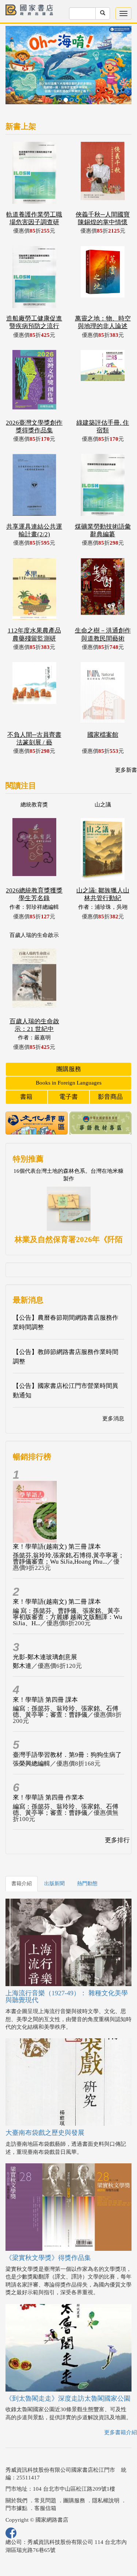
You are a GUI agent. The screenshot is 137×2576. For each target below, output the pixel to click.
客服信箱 (45, 2482)
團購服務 (69, 1042)
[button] (15, 55)
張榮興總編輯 (31, 1737)
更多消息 (113, 1392)
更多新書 (126, 743)
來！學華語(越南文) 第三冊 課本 (57, 1520)
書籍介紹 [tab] (22, 1857)
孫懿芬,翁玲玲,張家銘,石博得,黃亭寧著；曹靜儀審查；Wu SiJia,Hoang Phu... (68, 1532)
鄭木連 (22, 1639)
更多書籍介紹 (121, 2406)
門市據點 (16, 2482)
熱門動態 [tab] (87, 1857)
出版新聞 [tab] (54, 1857)
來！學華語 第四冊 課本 (45, 1673)
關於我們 (16, 2474)
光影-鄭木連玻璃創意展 (45, 1630)
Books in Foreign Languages (69, 1056)
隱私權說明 (106, 2474)
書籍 (26, 1070)
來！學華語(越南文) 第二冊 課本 (57, 1575)
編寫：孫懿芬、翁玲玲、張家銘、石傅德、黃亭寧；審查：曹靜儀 (66, 1685)
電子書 (68, 1070)
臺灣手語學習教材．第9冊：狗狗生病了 (67, 1728)
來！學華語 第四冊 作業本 (48, 1771)
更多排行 (117, 1813)
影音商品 (110, 1070)
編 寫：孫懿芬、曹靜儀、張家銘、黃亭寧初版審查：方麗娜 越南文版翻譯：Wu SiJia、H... (68, 1590)
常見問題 (45, 2474)
